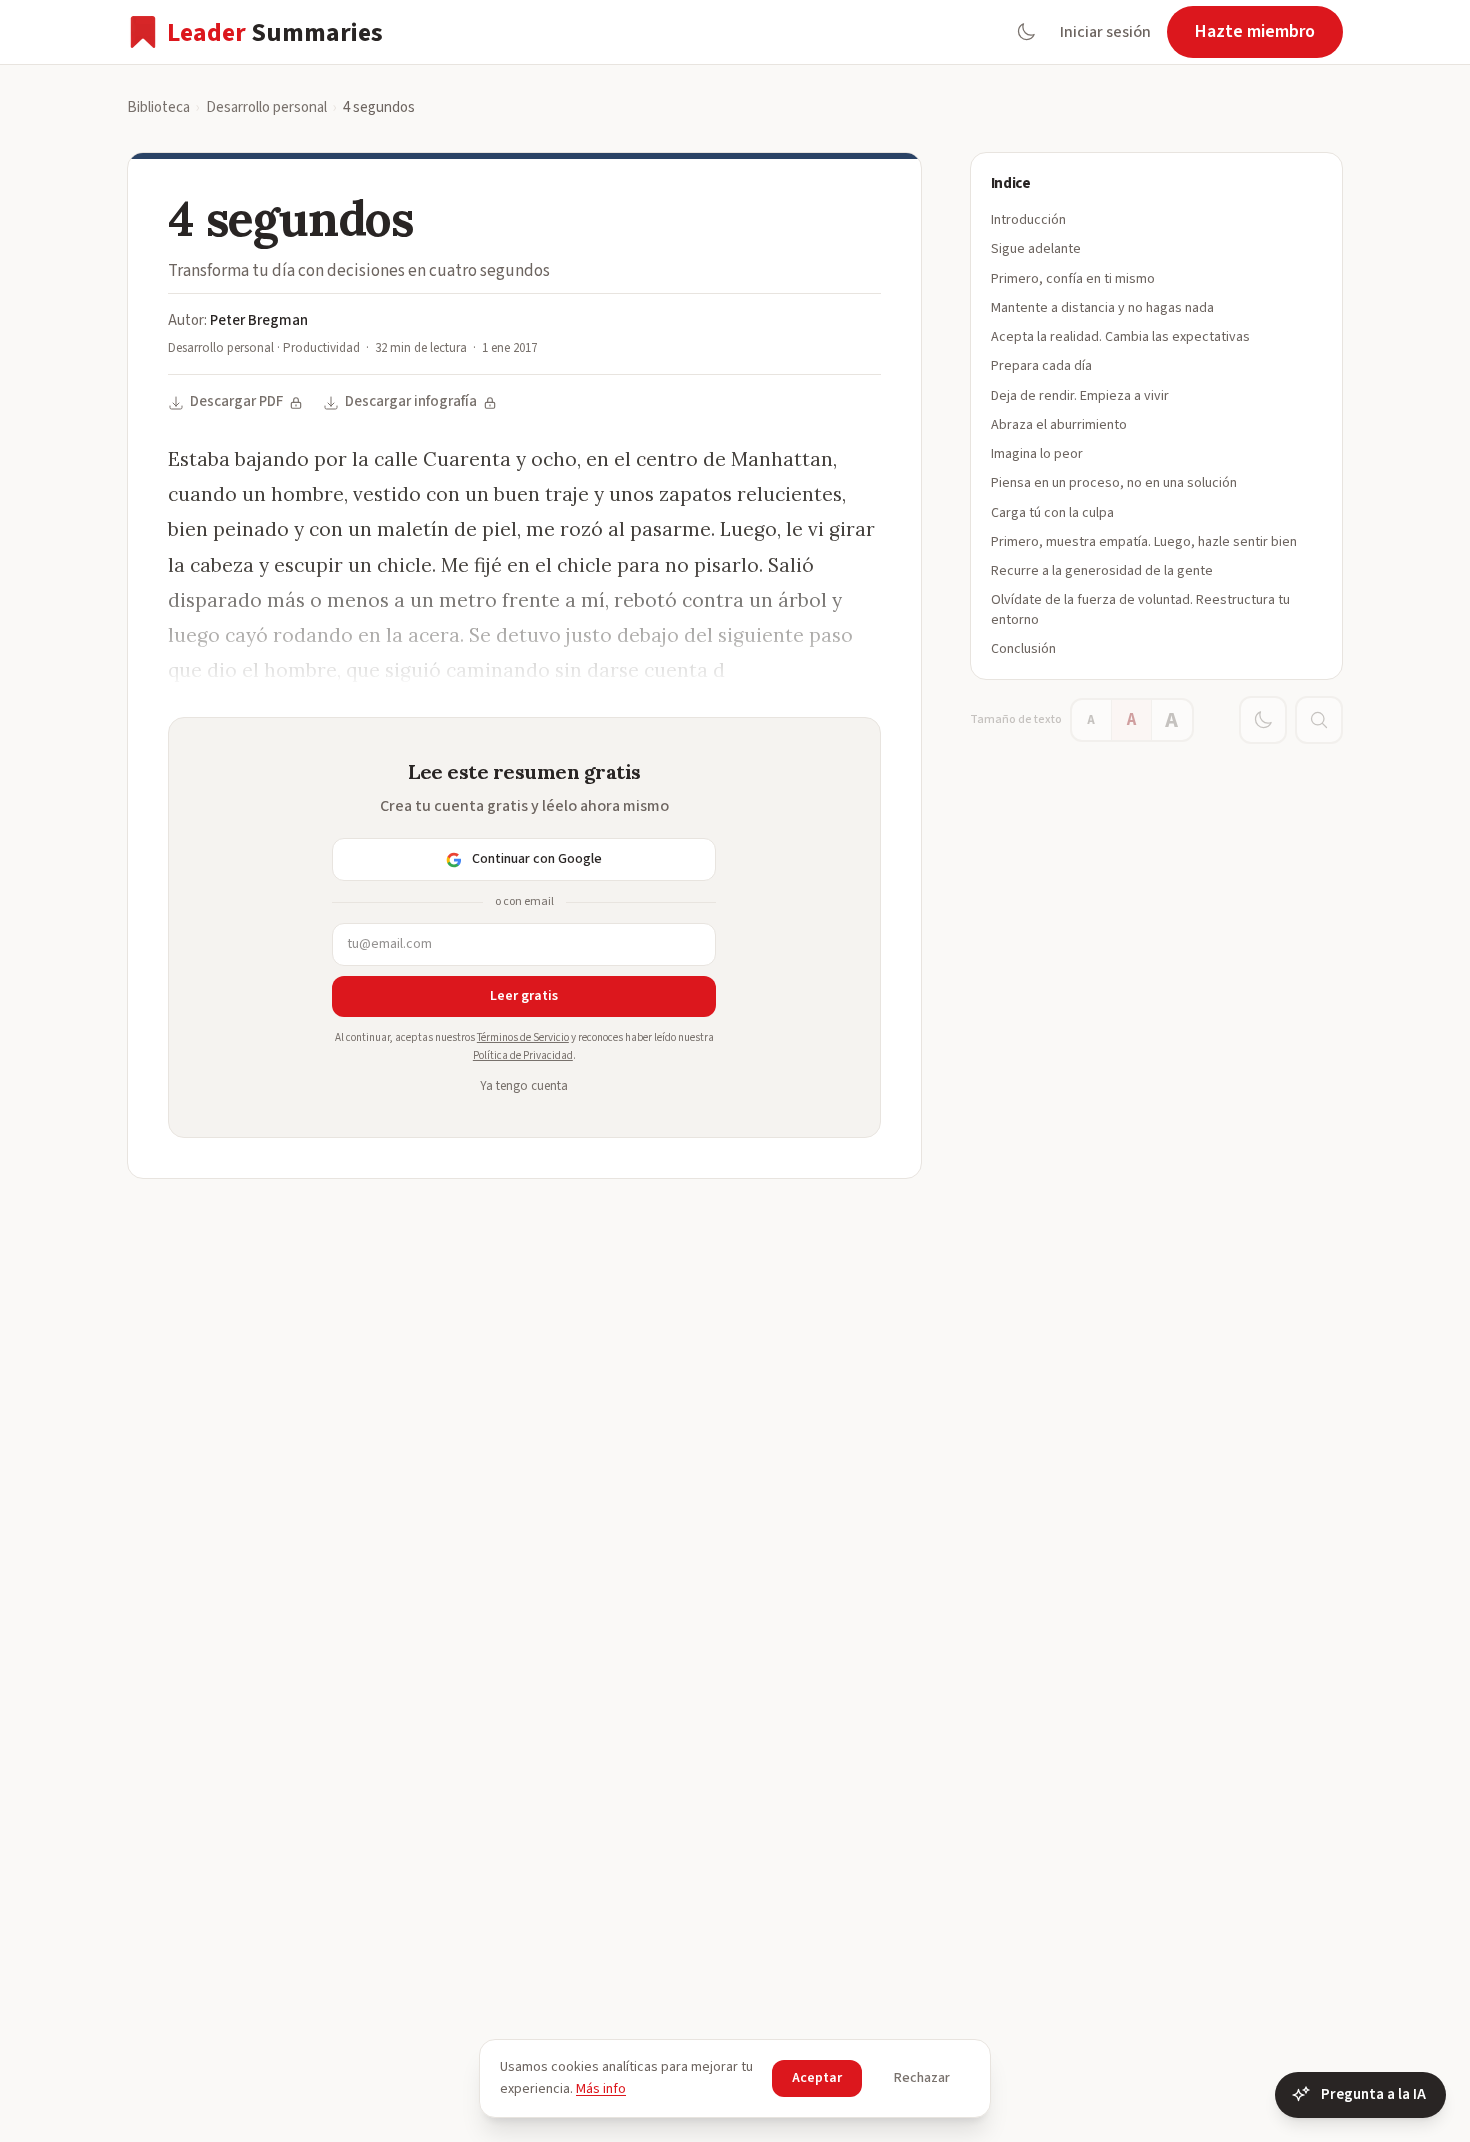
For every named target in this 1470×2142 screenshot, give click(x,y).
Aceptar (817, 2078)
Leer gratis (524, 996)
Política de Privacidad (523, 1055)
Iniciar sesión (1105, 32)
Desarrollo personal (266, 107)
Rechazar (922, 2078)
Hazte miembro (1255, 31)
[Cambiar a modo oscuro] (1026, 32)
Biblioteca (158, 107)
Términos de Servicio (523, 1037)
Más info (601, 2089)
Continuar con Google (537, 859)
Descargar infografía (411, 401)
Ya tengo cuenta (524, 1086)
